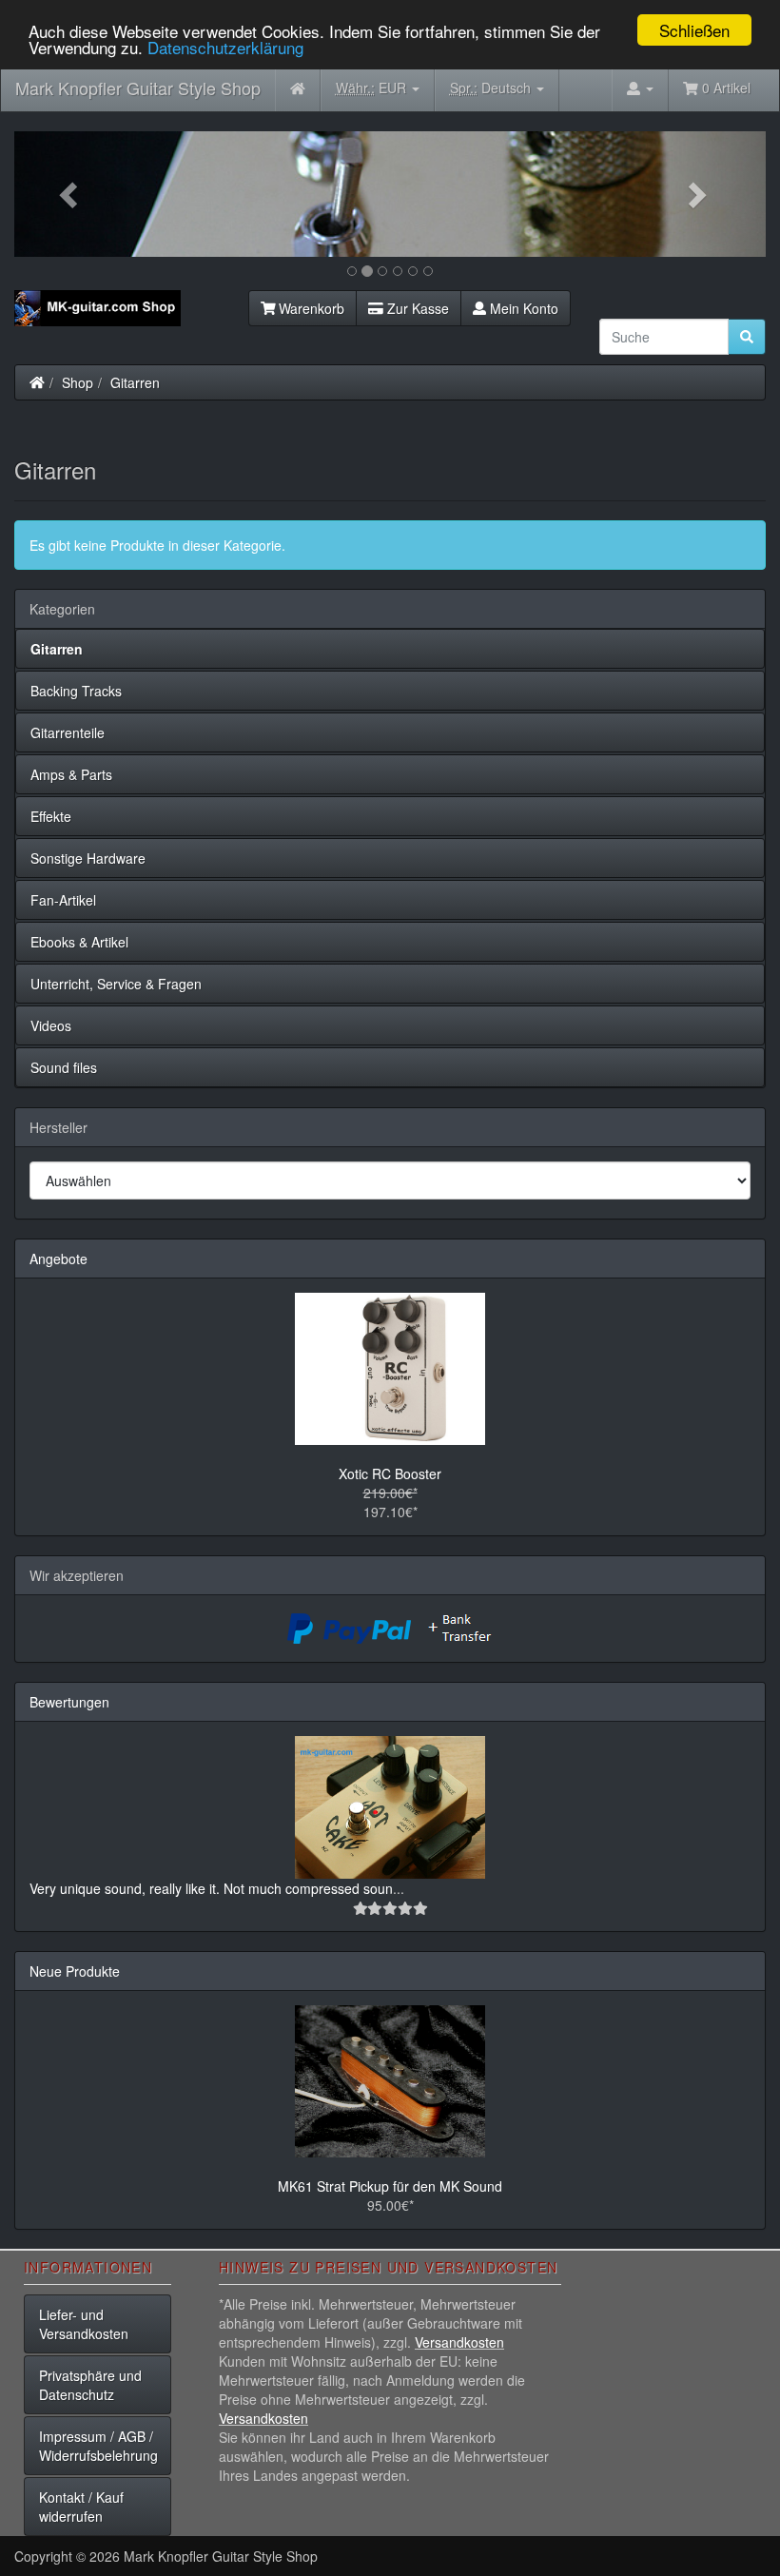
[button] (71, 194)
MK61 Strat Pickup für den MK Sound (390, 2186)
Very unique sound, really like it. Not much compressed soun (211, 1888)
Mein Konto (522, 308)
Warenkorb (310, 308)
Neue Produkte (75, 1971)
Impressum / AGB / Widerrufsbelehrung (98, 2446)
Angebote (58, 1259)
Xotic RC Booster (390, 1473)
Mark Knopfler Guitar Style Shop (138, 88)
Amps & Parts (71, 774)
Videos (51, 1025)
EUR (373, 88)
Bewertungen (69, 1702)
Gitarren (135, 382)
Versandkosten (459, 2342)
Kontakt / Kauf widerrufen (81, 2507)
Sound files (64, 1067)
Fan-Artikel (63, 900)
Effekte (51, 816)
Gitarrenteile (68, 732)
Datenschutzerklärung (225, 47)
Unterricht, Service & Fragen (116, 984)
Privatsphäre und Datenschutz (90, 2385)
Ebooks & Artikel (79, 942)
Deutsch (492, 88)
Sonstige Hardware (88, 858)
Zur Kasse (416, 308)
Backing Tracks (76, 691)
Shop (78, 382)
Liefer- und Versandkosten (84, 2324)
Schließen (694, 30)
